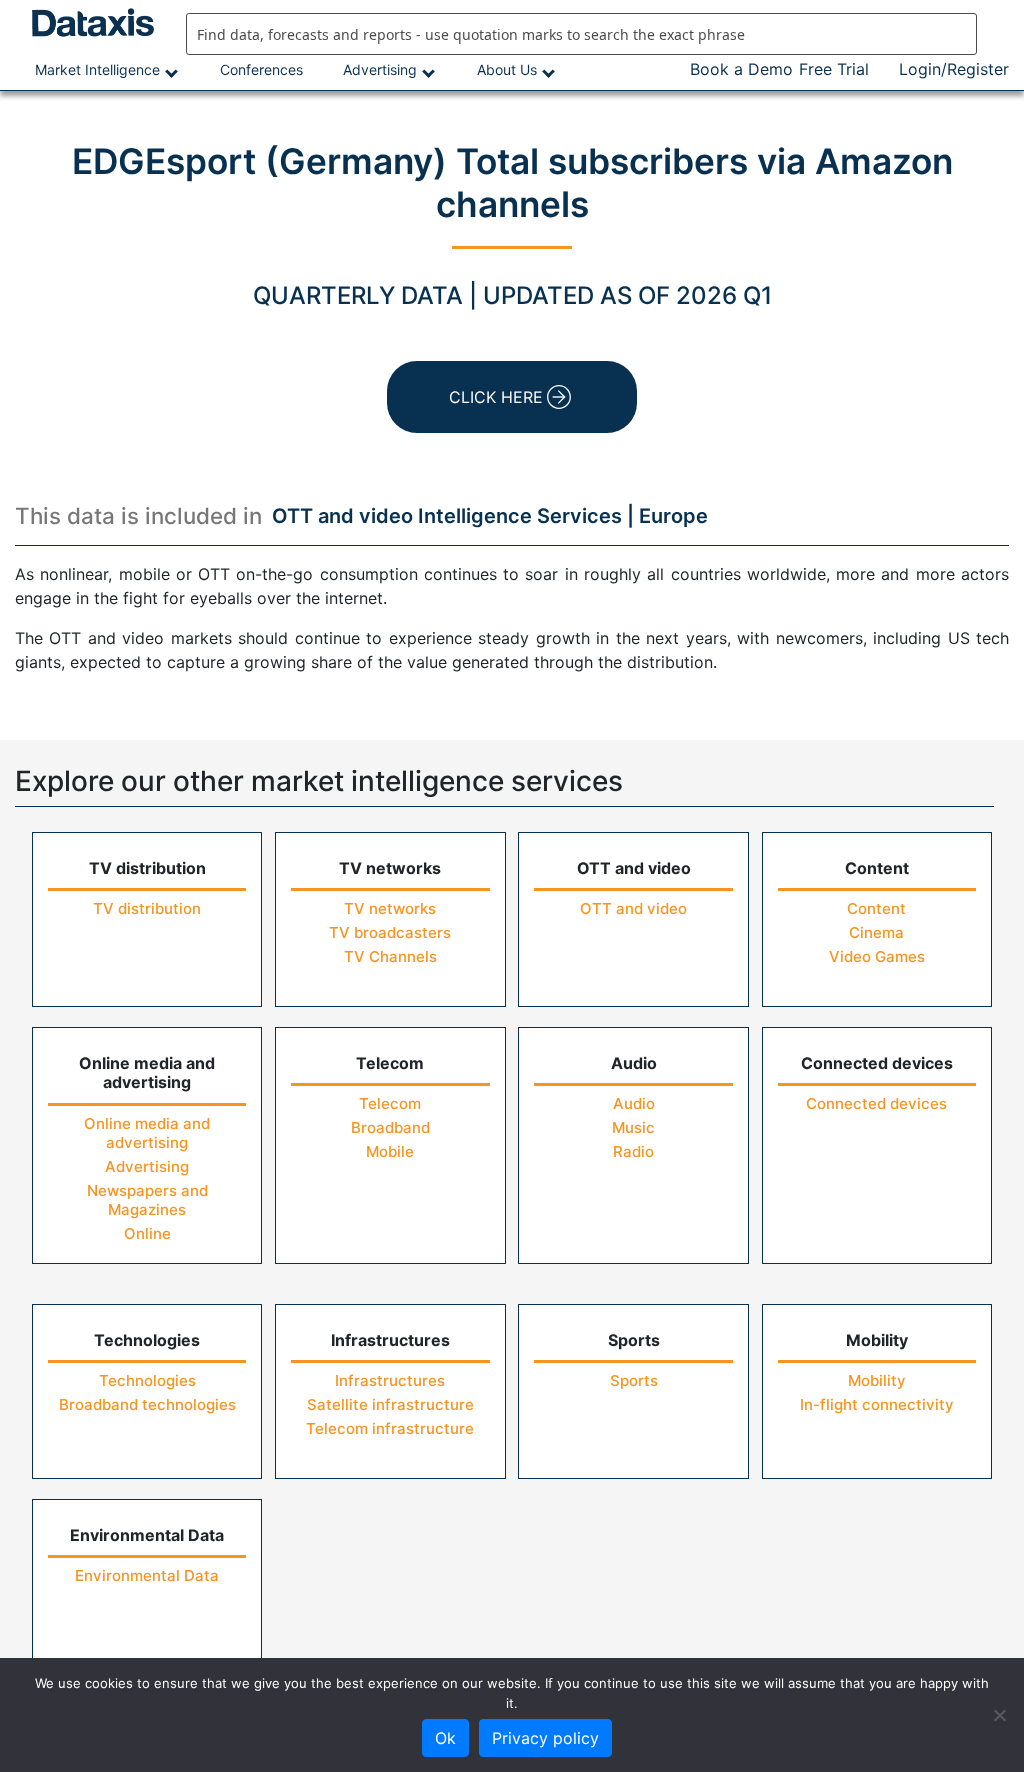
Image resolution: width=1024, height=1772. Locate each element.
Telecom (390, 1103)
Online (147, 1233)
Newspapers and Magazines (147, 1200)
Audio (634, 1103)
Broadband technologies (147, 1404)
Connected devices (876, 1103)
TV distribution (147, 908)
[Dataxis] (85, 22)
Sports (634, 1380)
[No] (999, 1715)
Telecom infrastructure (390, 1428)
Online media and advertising (147, 1133)
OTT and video (633, 908)
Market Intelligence (97, 69)
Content (876, 908)
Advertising (380, 69)
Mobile (390, 1151)
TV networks (390, 908)
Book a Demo (741, 69)
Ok (445, 1738)
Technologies (147, 1380)
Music (633, 1127)
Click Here (496, 397)
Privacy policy (545, 1738)
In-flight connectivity (877, 1404)
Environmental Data (147, 1575)
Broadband (390, 1127)
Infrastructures (390, 1380)
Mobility (877, 1380)
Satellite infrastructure (390, 1404)
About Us (507, 69)
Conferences (261, 69)
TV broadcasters (390, 932)
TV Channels (390, 956)
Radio (633, 1151)
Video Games (877, 956)
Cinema (876, 932)
